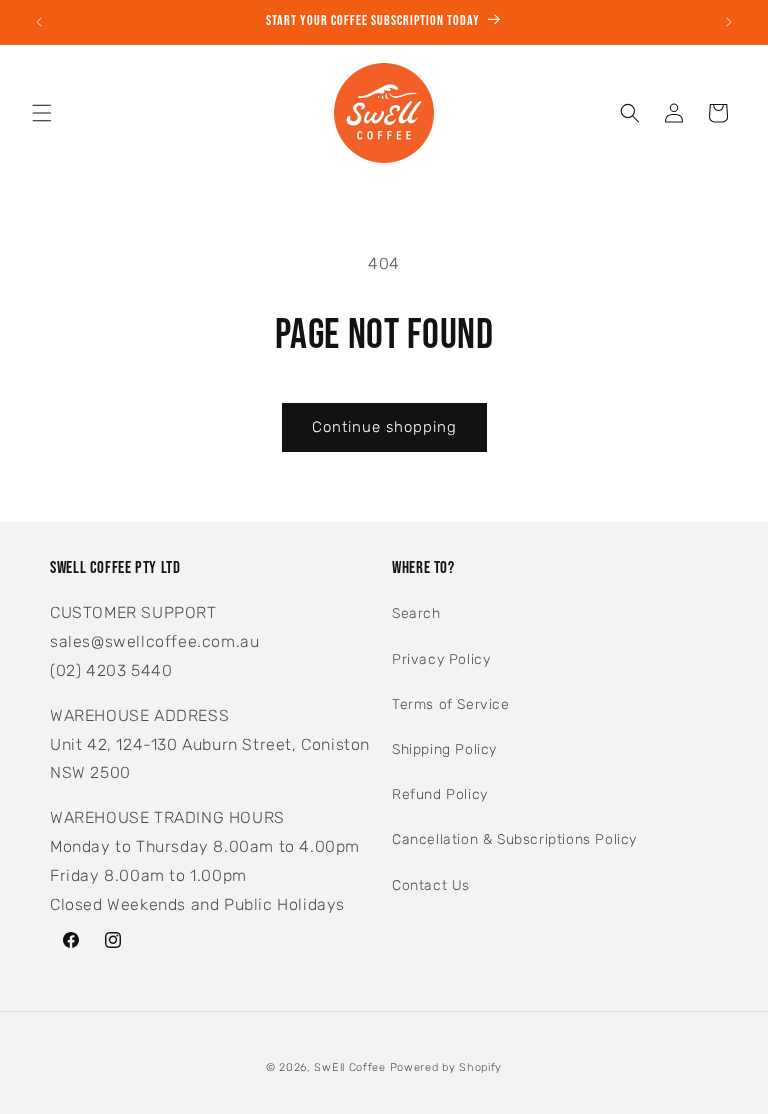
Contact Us (431, 885)
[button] (42, 113)
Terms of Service (451, 704)
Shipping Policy (444, 749)
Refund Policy (440, 794)
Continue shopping (384, 427)
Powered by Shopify (446, 1067)
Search (416, 613)
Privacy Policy (441, 659)
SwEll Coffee (349, 1067)
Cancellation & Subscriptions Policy (514, 839)
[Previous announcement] (39, 22)
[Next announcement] (729, 22)
